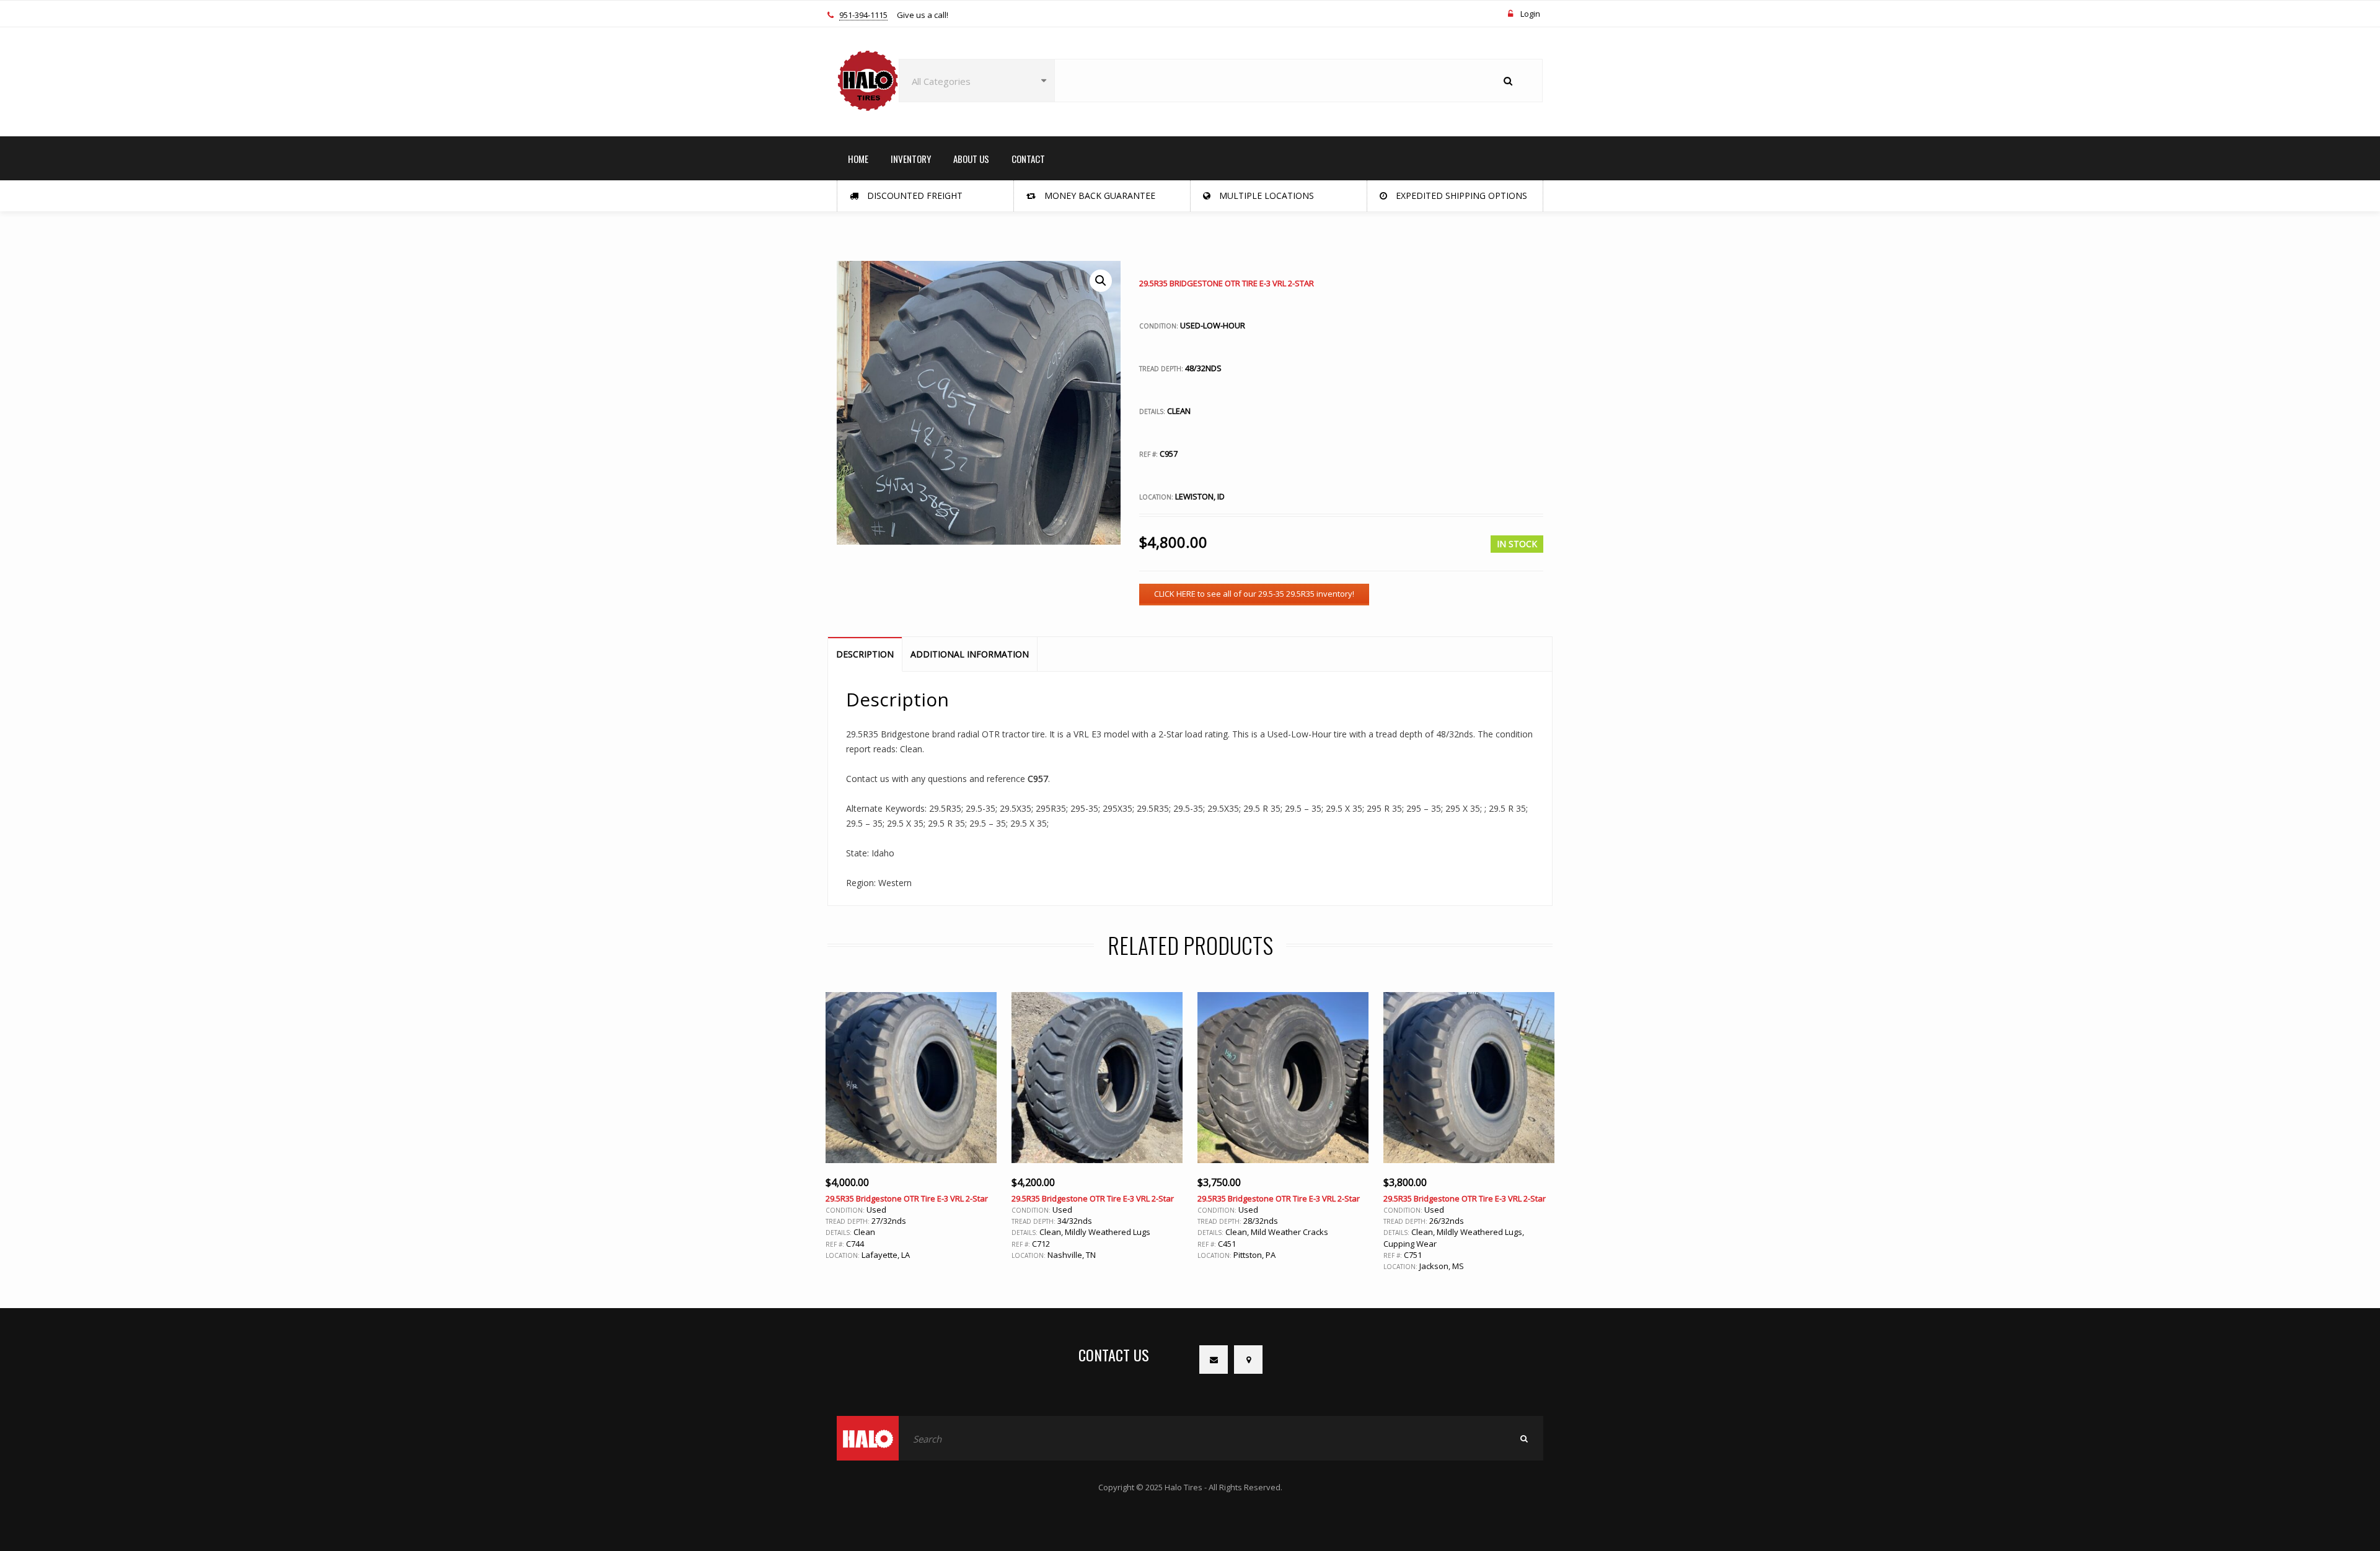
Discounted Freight (914, 196)
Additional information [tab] (970, 654)
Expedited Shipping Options (1460, 196)
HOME (858, 159)
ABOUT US (971, 159)
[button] (1101, 281)
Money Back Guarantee (1099, 196)
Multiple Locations (1265, 196)
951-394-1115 (863, 15)
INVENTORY (911, 159)
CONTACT (1028, 159)
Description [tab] (865, 654)
